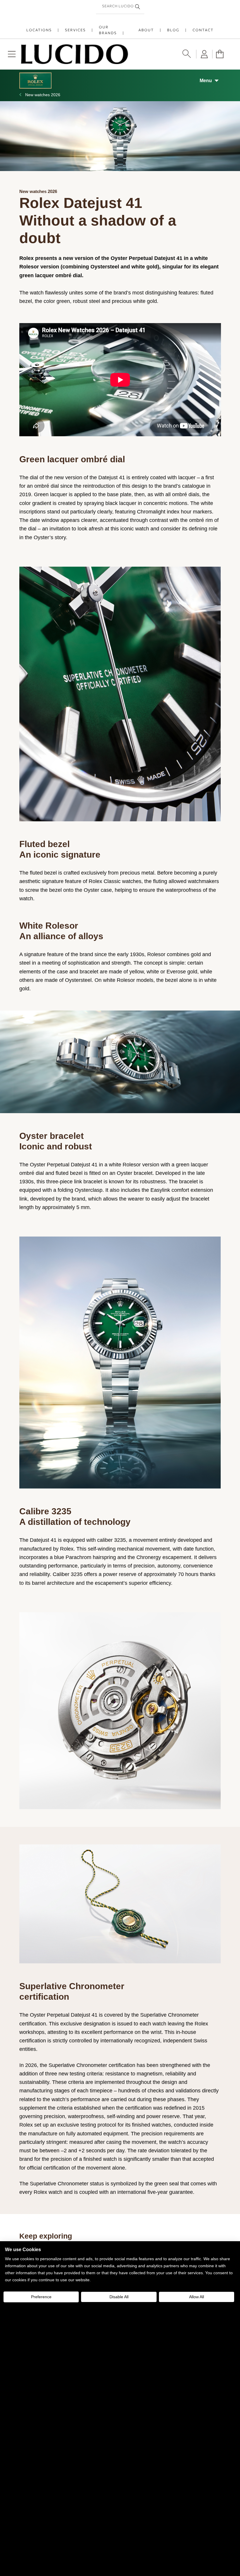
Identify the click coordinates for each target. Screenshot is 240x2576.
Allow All (197, 2297)
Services (75, 30)
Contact (203, 30)
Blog (173, 30)
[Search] (138, 7)
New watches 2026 (43, 95)
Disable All (119, 2297)
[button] (12, 54)
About (146, 30)
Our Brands (108, 30)
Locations (39, 30)
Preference (41, 2297)
